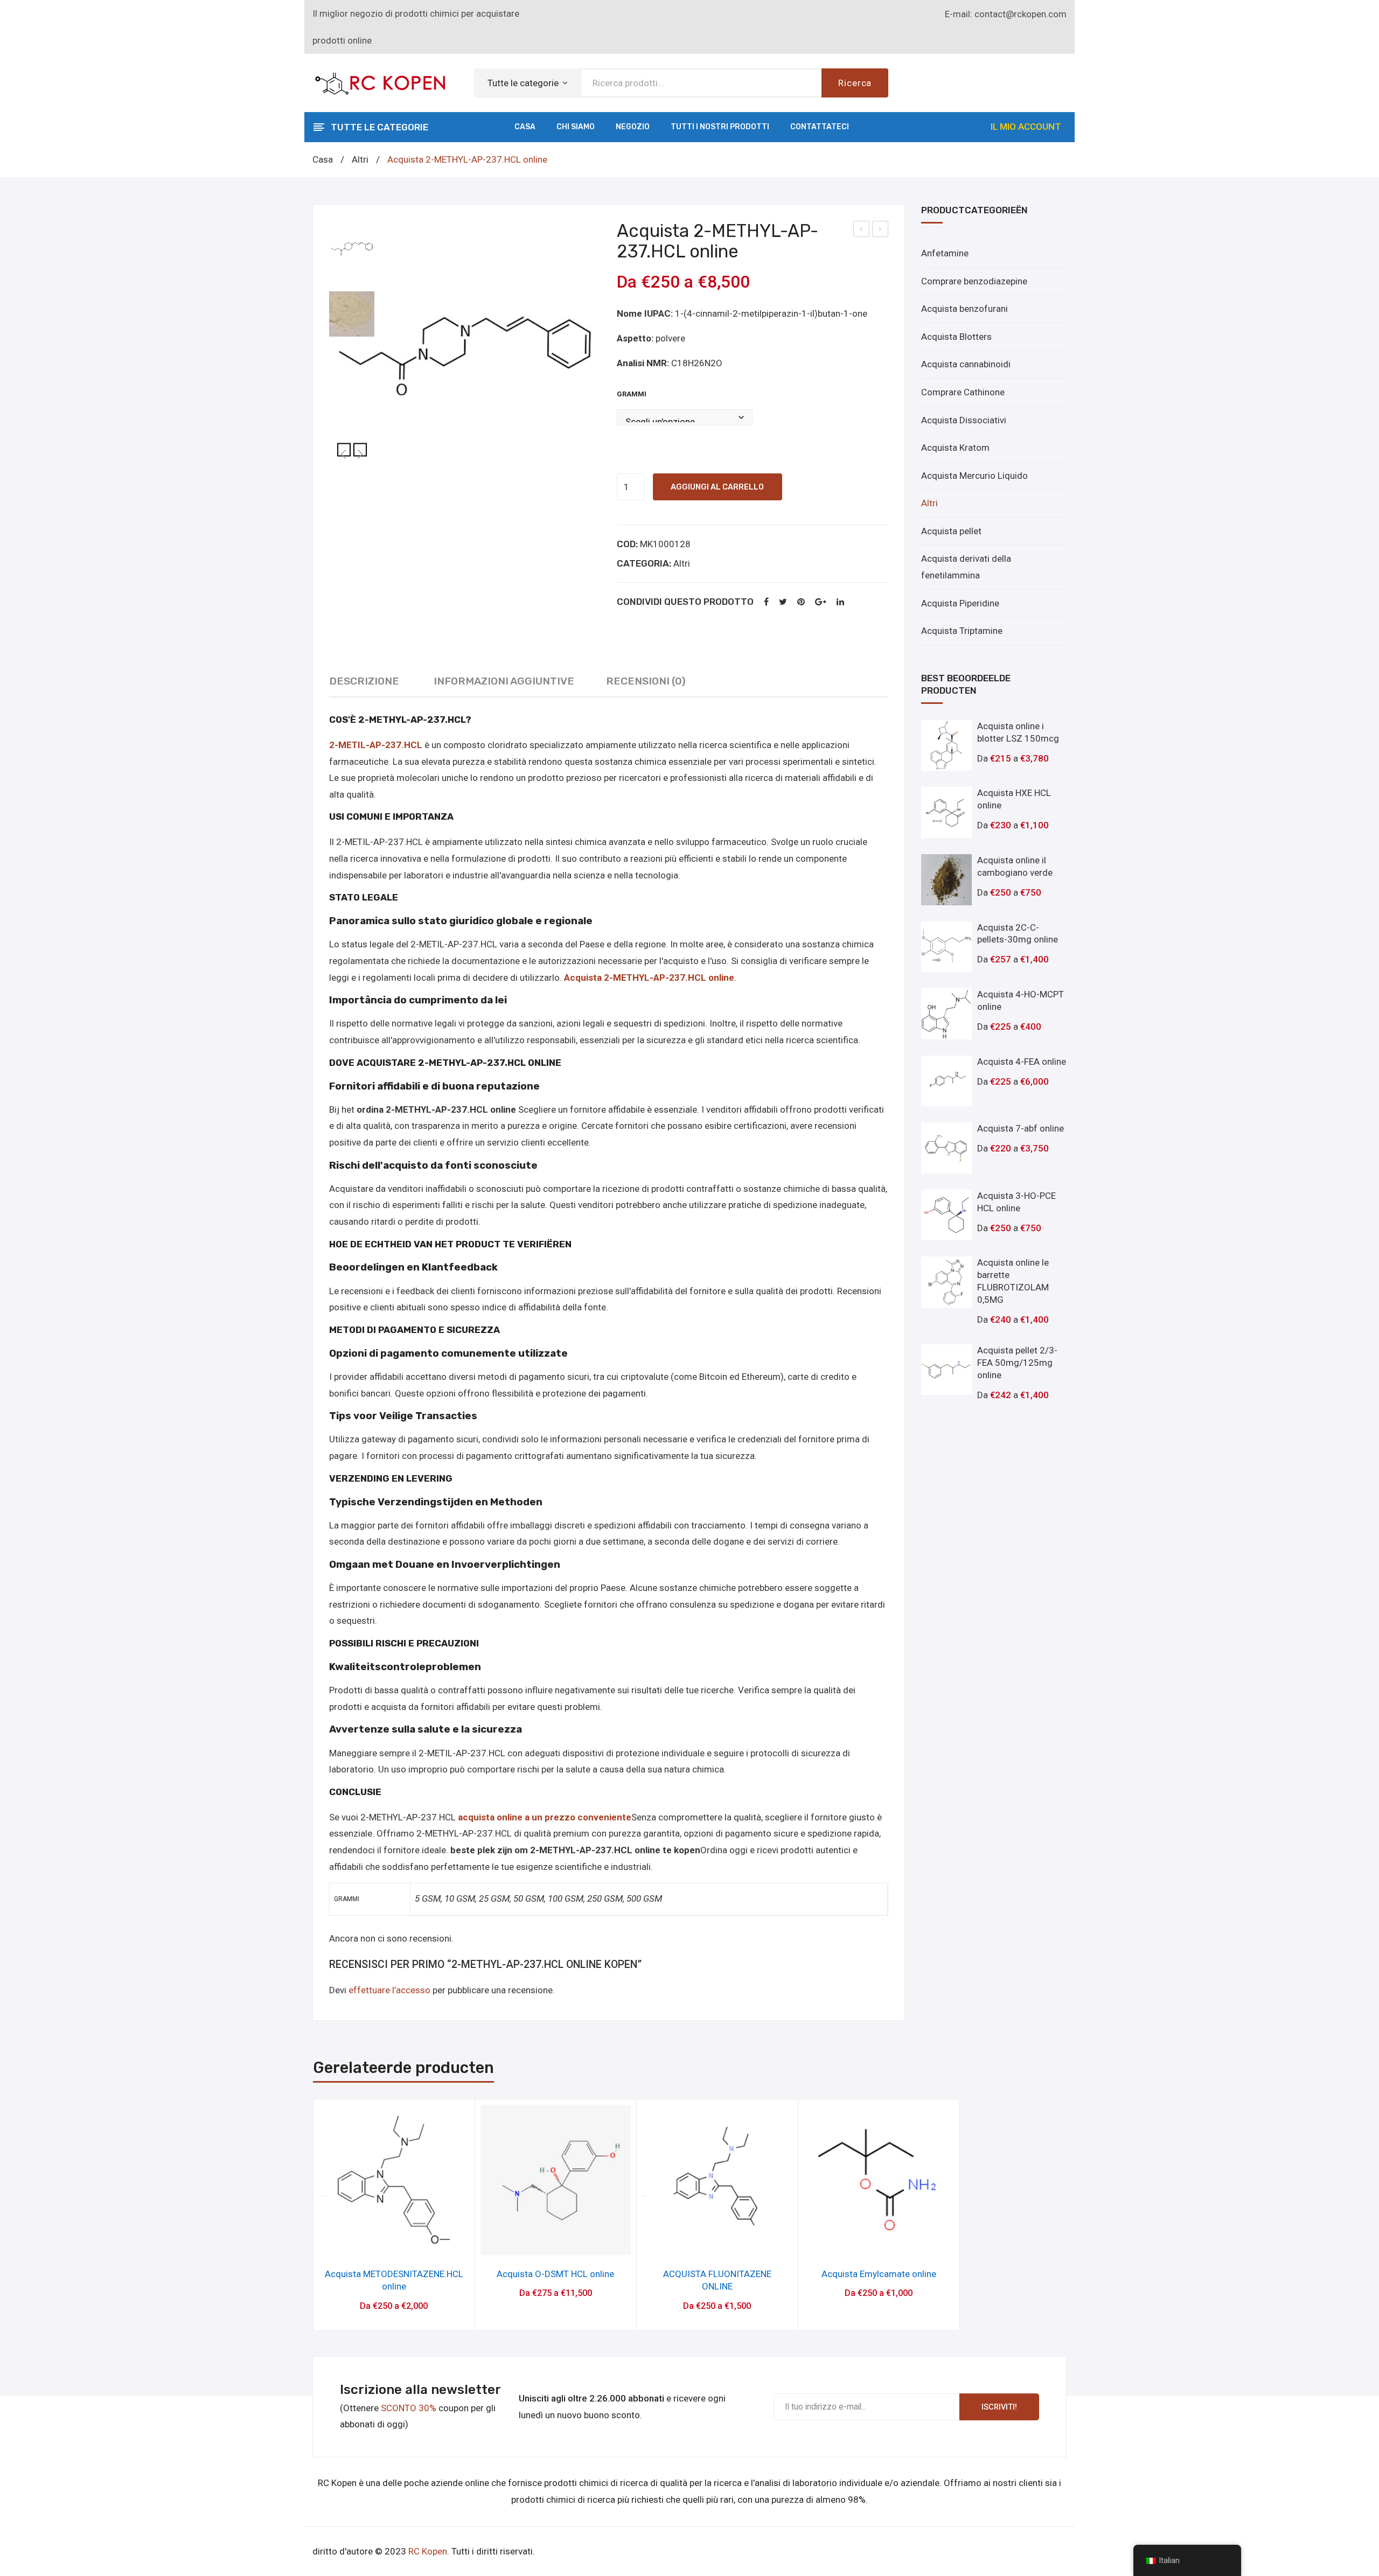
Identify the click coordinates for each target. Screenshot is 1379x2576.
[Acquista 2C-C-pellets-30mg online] (947, 947)
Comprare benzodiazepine (974, 281)
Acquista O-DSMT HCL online (880, 231)
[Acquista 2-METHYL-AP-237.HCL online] (465, 357)
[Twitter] (783, 602)
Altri (360, 159)
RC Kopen (428, 2551)
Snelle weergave (394, 2243)
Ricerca (855, 83)
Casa (525, 127)
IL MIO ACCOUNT (1026, 127)
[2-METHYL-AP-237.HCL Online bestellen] (352, 314)
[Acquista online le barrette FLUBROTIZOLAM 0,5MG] (947, 1282)
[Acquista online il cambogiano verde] (947, 880)
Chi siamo (576, 127)
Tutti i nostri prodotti (720, 127)
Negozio (633, 127)
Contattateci (820, 127)
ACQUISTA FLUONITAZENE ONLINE (717, 2280)
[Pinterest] (801, 602)
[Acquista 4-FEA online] (947, 1081)
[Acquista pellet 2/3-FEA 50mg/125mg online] (947, 1370)
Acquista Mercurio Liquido (974, 476)
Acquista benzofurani (964, 309)
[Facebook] (766, 602)
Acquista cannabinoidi (966, 364)
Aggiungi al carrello (717, 487)
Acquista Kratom (955, 448)
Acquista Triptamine (962, 631)
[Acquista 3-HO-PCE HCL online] (947, 1215)
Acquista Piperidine (960, 603)
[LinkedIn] (840, 602)
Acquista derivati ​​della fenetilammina (966, 567)
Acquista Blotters (956, 337)
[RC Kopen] (380, 82)
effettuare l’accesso (389, 1990)
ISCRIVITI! (999, 2407)
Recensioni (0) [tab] (646, 681)
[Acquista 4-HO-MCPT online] (947, 1014)
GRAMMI (632, 394)
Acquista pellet (951, 531)
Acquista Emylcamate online (879, 2274)
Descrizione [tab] (364, 681)
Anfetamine (945, 253)
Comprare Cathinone (963, 392)
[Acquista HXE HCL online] (947, 812)
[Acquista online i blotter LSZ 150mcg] (947, 746)
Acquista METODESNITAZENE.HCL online (862, 231)
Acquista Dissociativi (964, 420)
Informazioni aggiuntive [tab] (504, 681)
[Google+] (821, 602)
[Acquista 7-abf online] (947, 1148)
